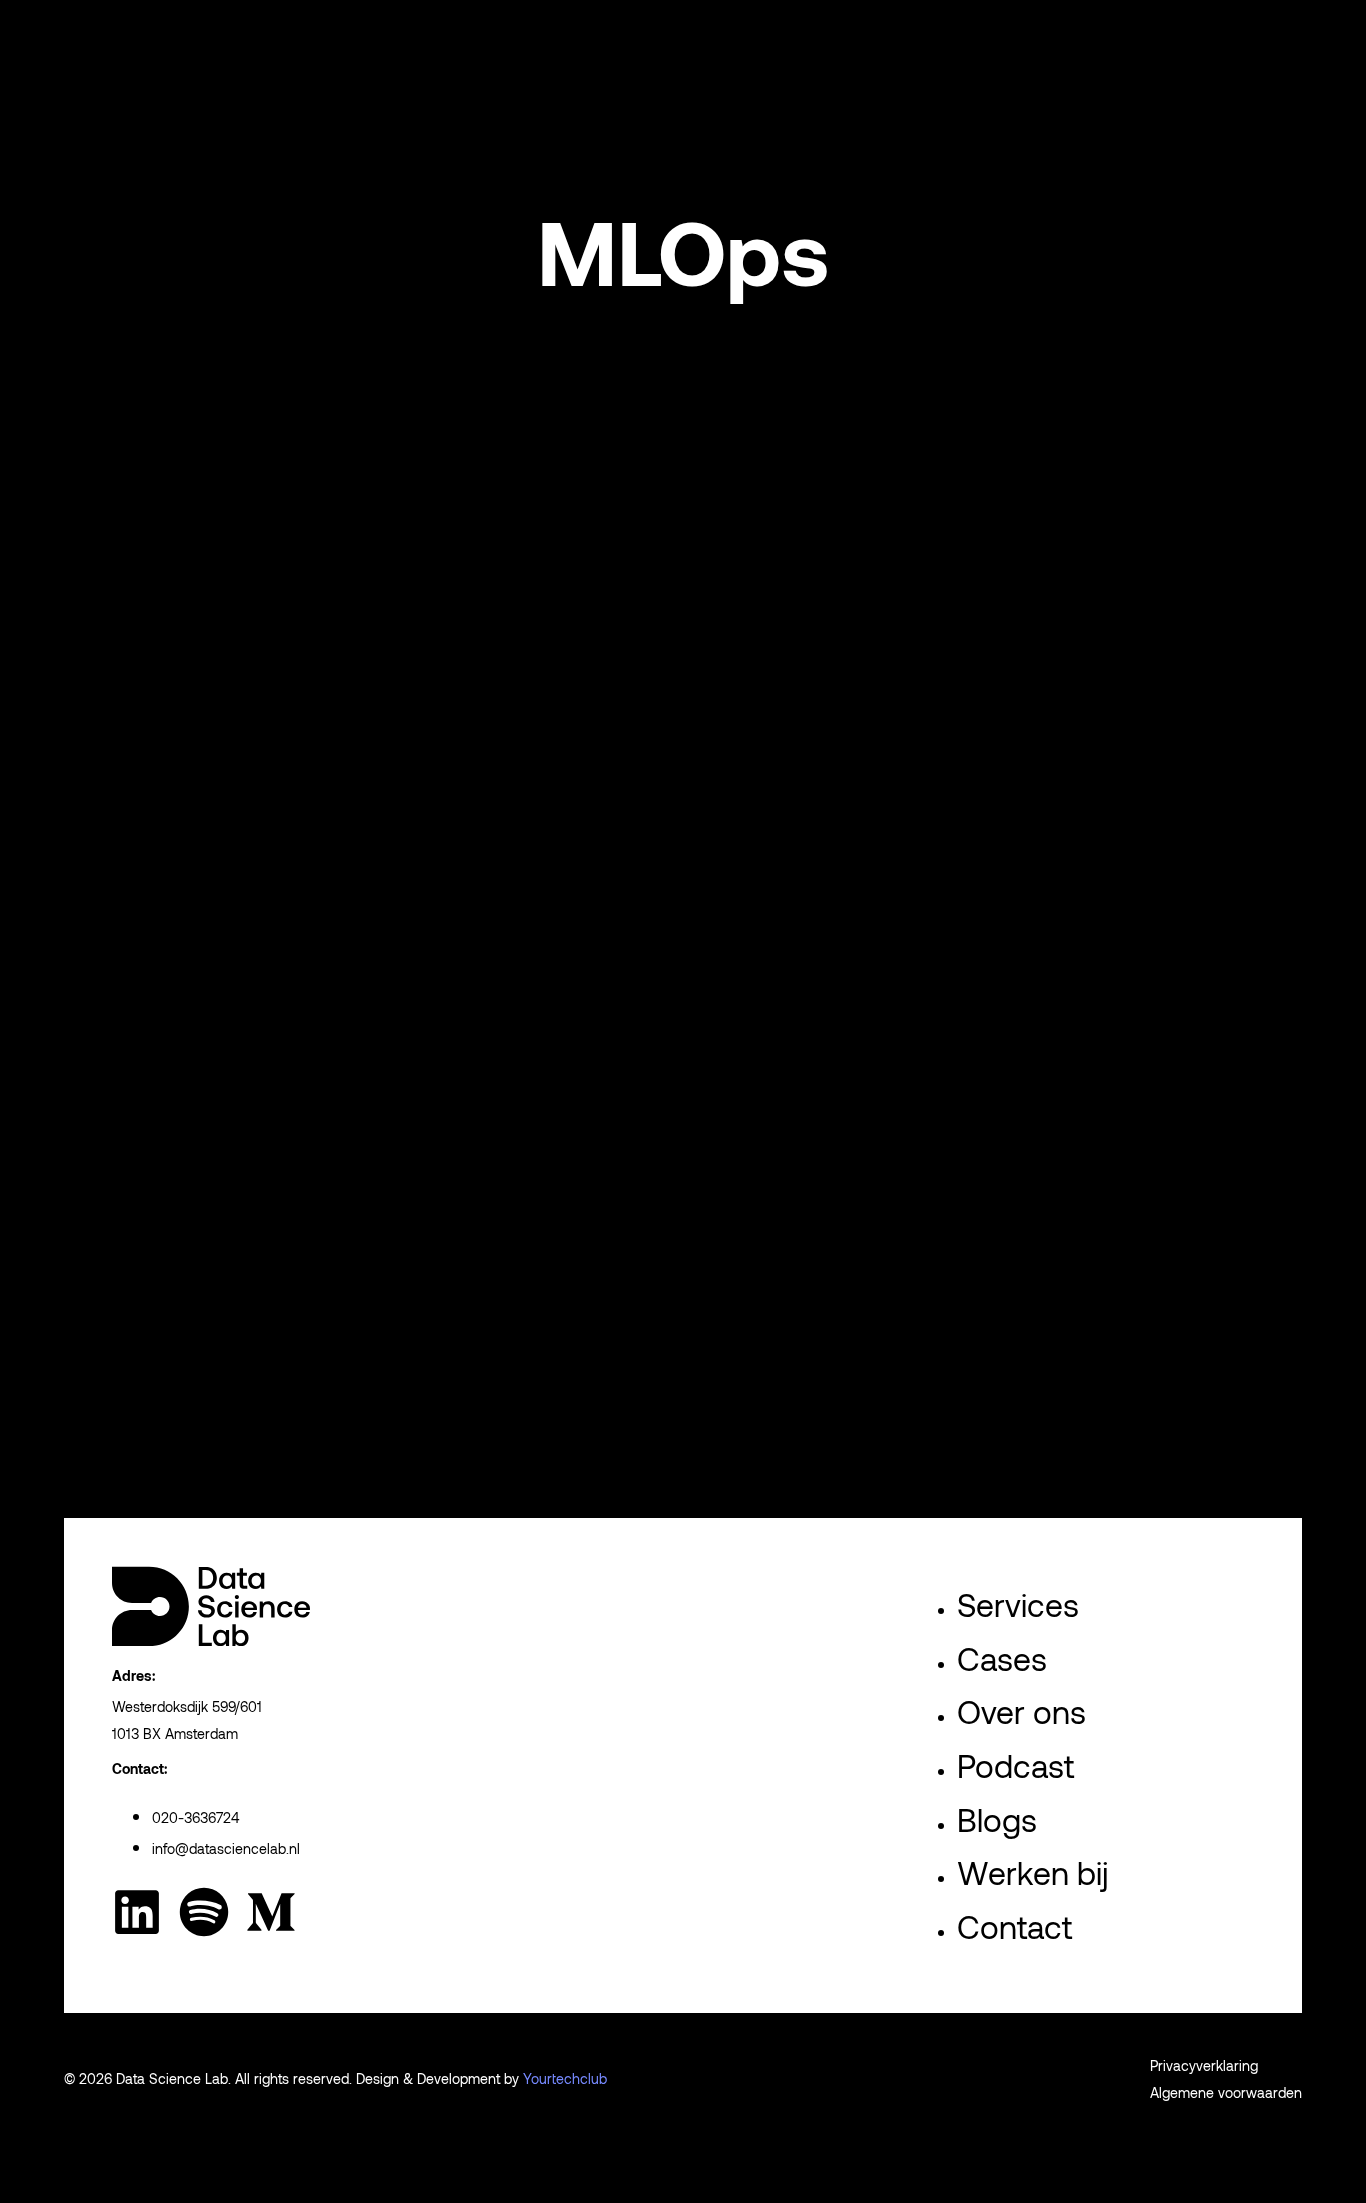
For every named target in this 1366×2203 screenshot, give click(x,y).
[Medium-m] (271, 1912)
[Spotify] (204, 1912)
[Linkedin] (137, 1912)
